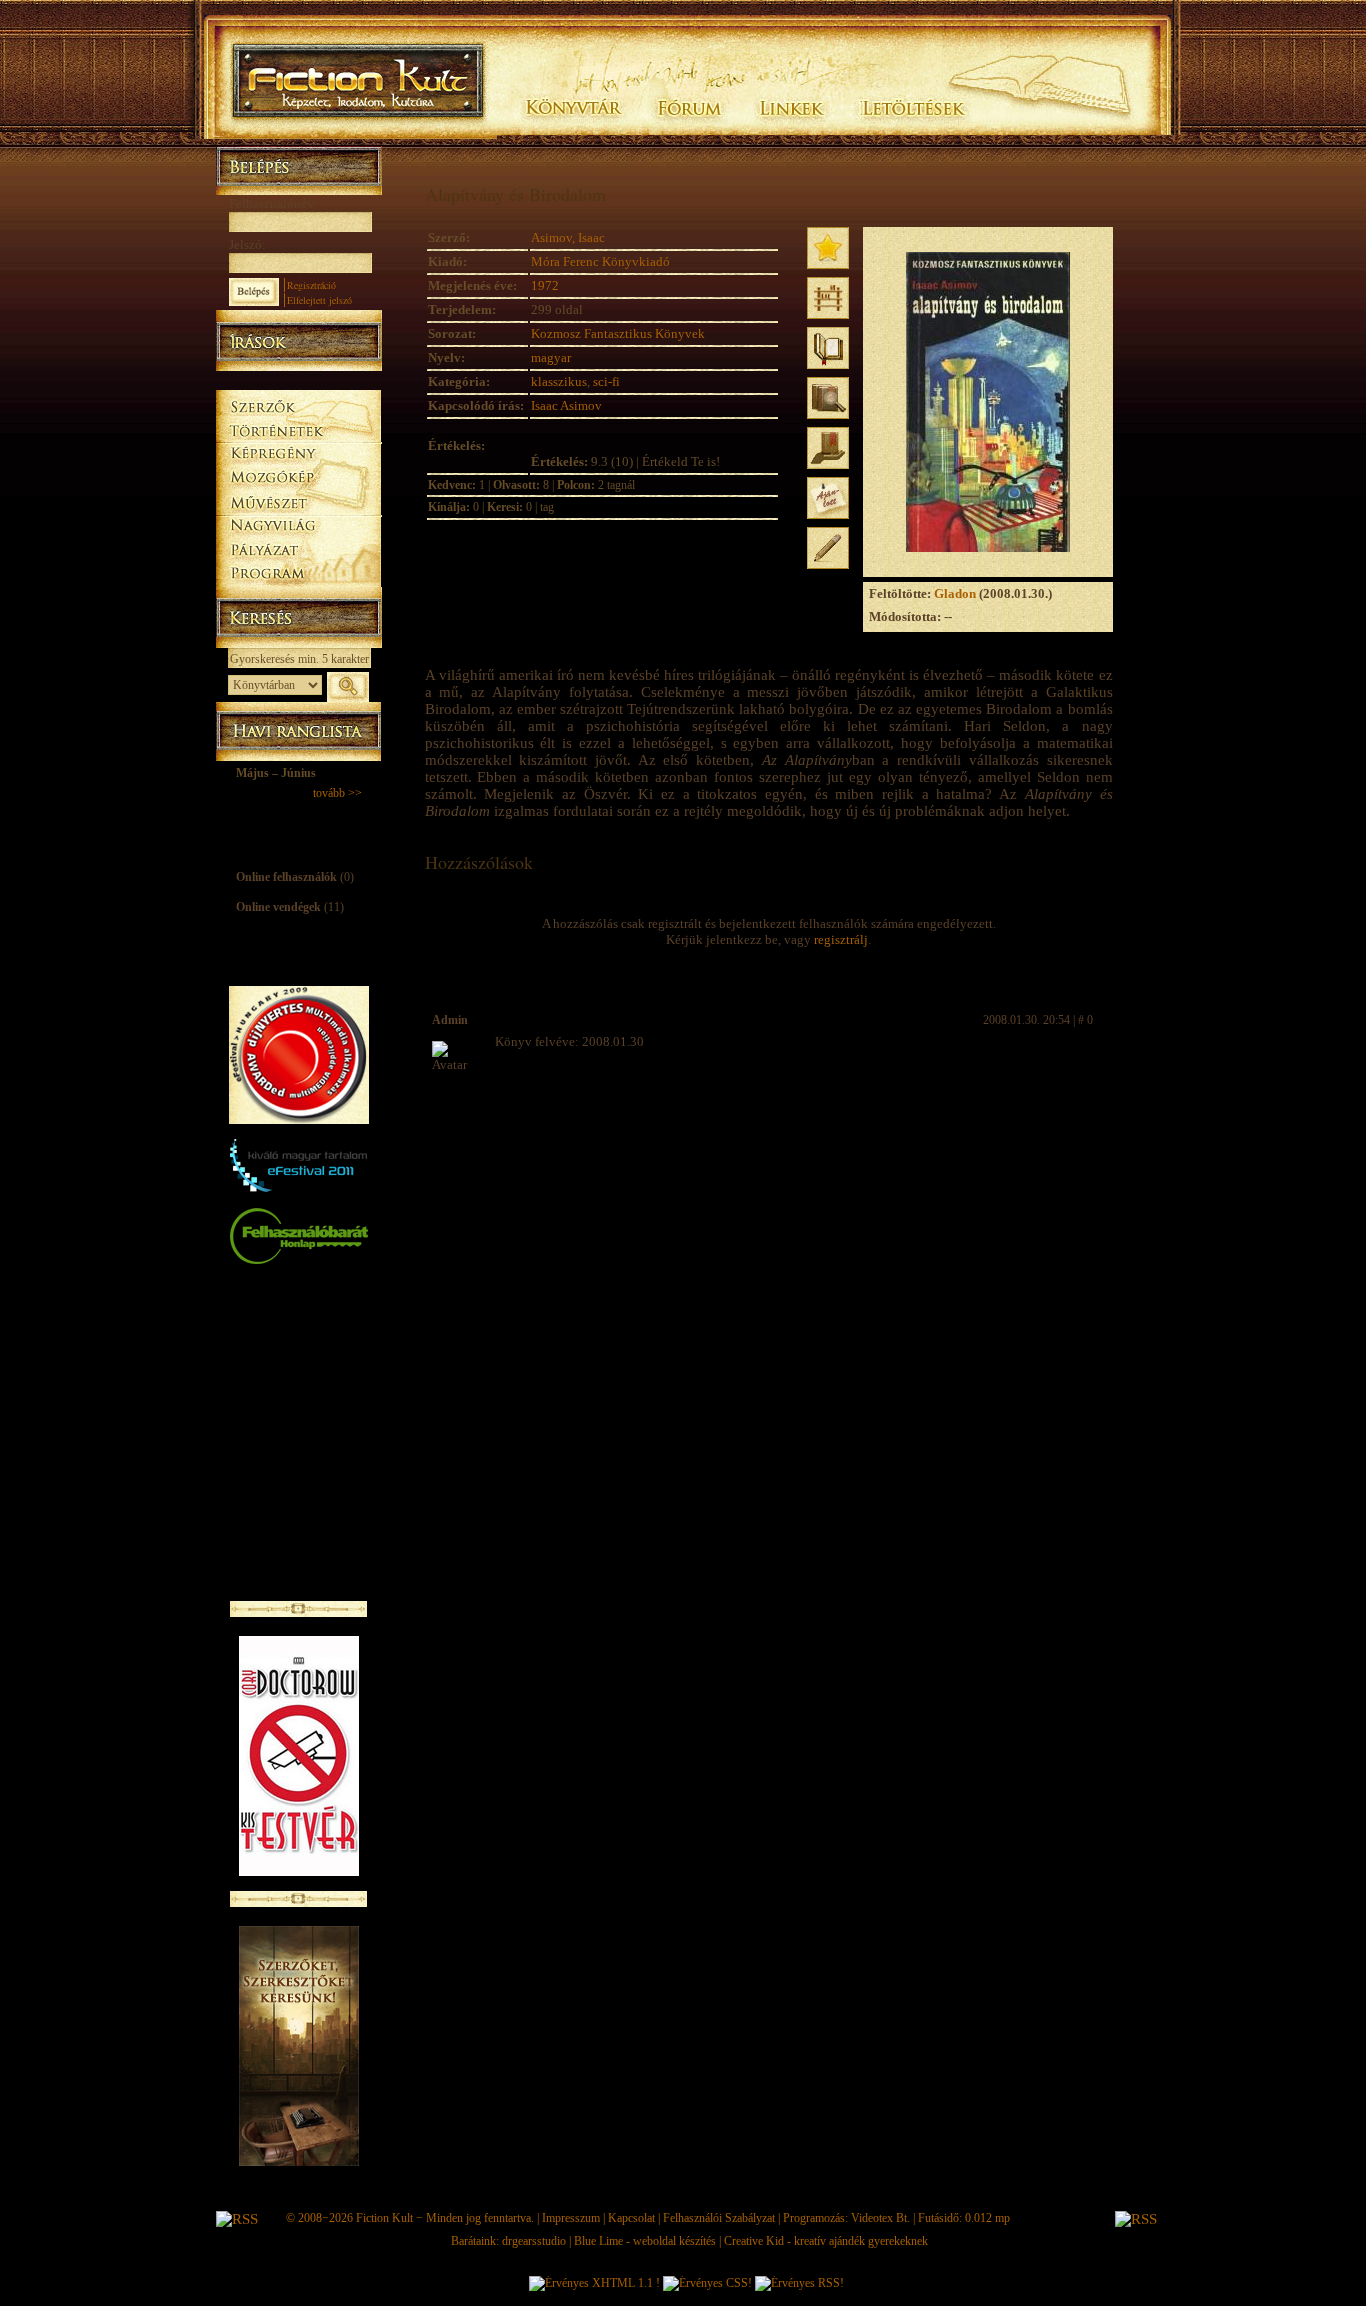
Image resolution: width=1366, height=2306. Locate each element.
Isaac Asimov (566, 405)
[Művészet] (298, 501)
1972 (545, 285)
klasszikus (559, 381)
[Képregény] (298, 452)
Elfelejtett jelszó (319, 300)
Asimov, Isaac (568, 237)
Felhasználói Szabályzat (719, 2218)
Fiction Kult (384, 2218)
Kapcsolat (631, 2218)
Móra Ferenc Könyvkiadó (600, 261)
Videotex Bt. (880, 2218)
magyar (551, 357)
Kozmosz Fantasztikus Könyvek (618, 333)
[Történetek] (298, 428)
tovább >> (337, 793)
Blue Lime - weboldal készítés (645, 2241)
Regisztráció (311, 285)
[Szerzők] (298, 403)
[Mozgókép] (298, 477)
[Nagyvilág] (298, 526)
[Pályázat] (298, 551)
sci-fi (606, 381)
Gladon (955, 593)
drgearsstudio (534, 2241)
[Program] (298, 575)
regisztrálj (841, 939)
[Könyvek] (298, 380)
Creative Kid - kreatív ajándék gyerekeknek (826, 2241)
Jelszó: (247, 244)
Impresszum (571, 2218)
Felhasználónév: (273, 203)
